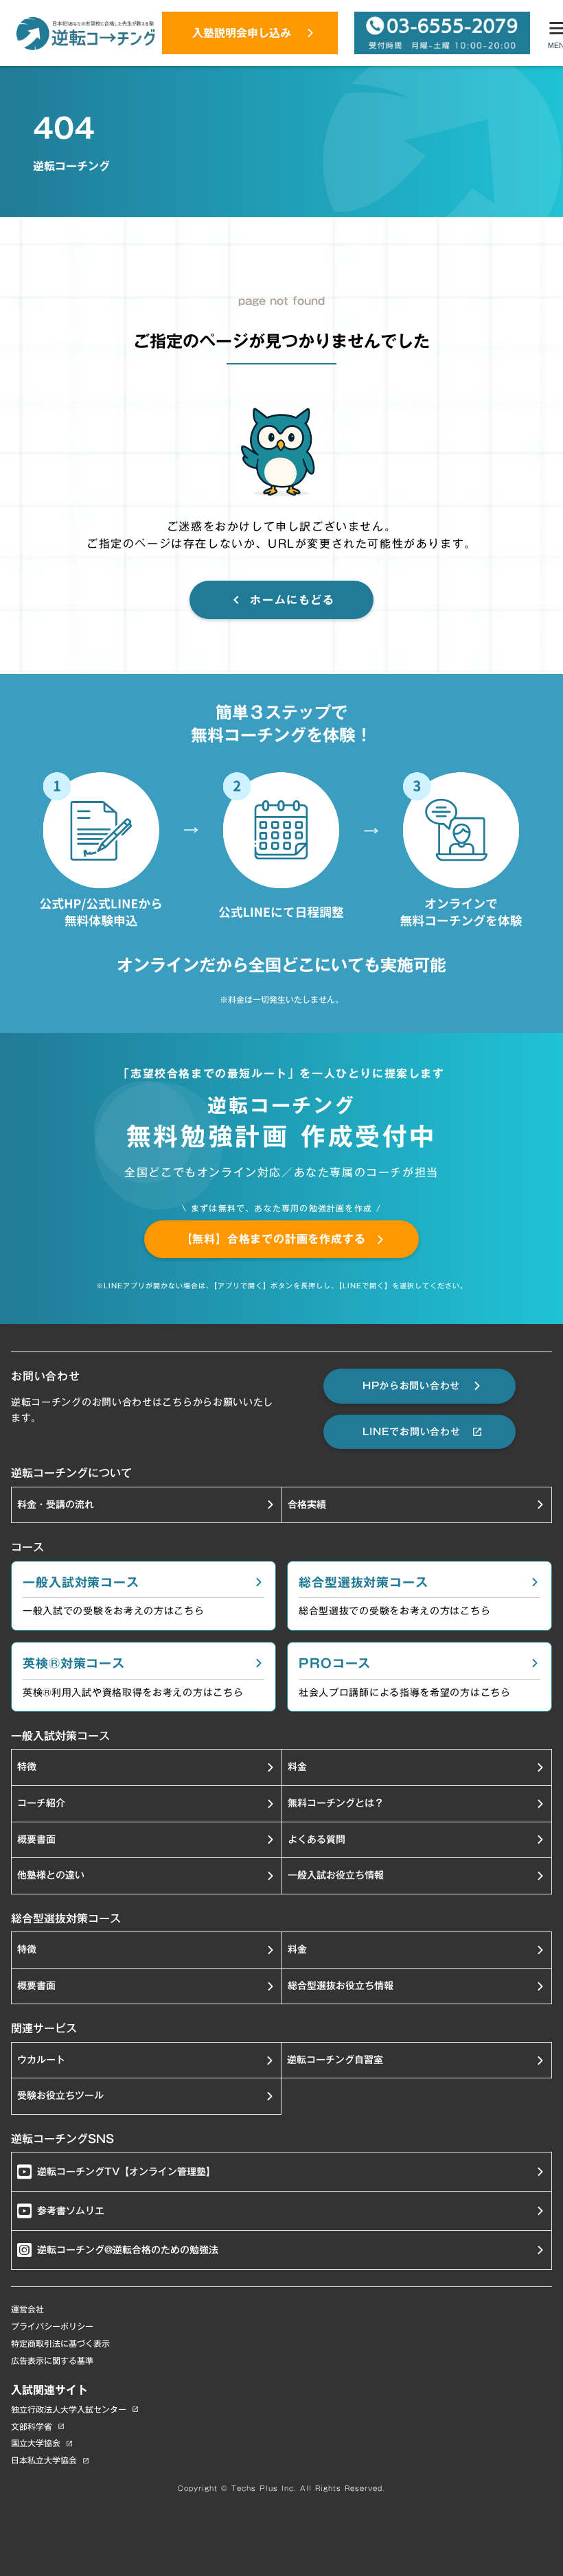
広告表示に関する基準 (52, 2361)
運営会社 (27, 2309)
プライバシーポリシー (52, 2326)
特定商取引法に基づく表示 (60, 2344)
